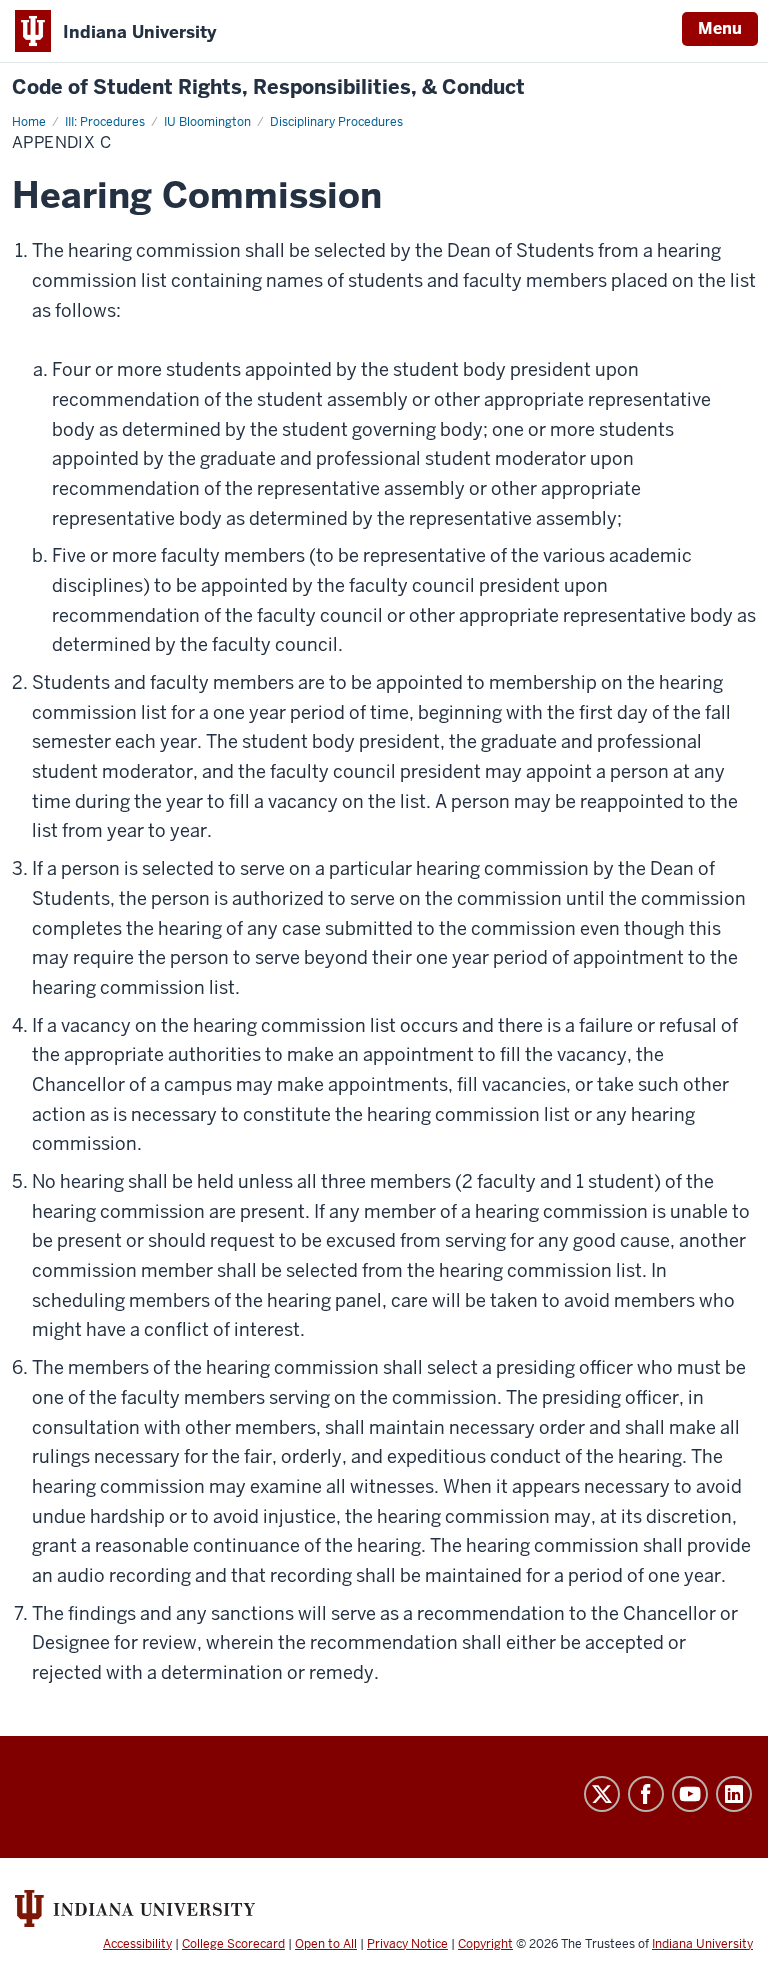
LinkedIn (734, 1794)
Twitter (602, 1794)
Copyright (485, 1944)
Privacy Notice (407, 1944)
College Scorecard (233, 1944)
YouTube (690, 1794)
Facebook (646, 1794)
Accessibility (137, 1944)
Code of (268, 87)
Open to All (326, 1944)
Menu (720, 28)
